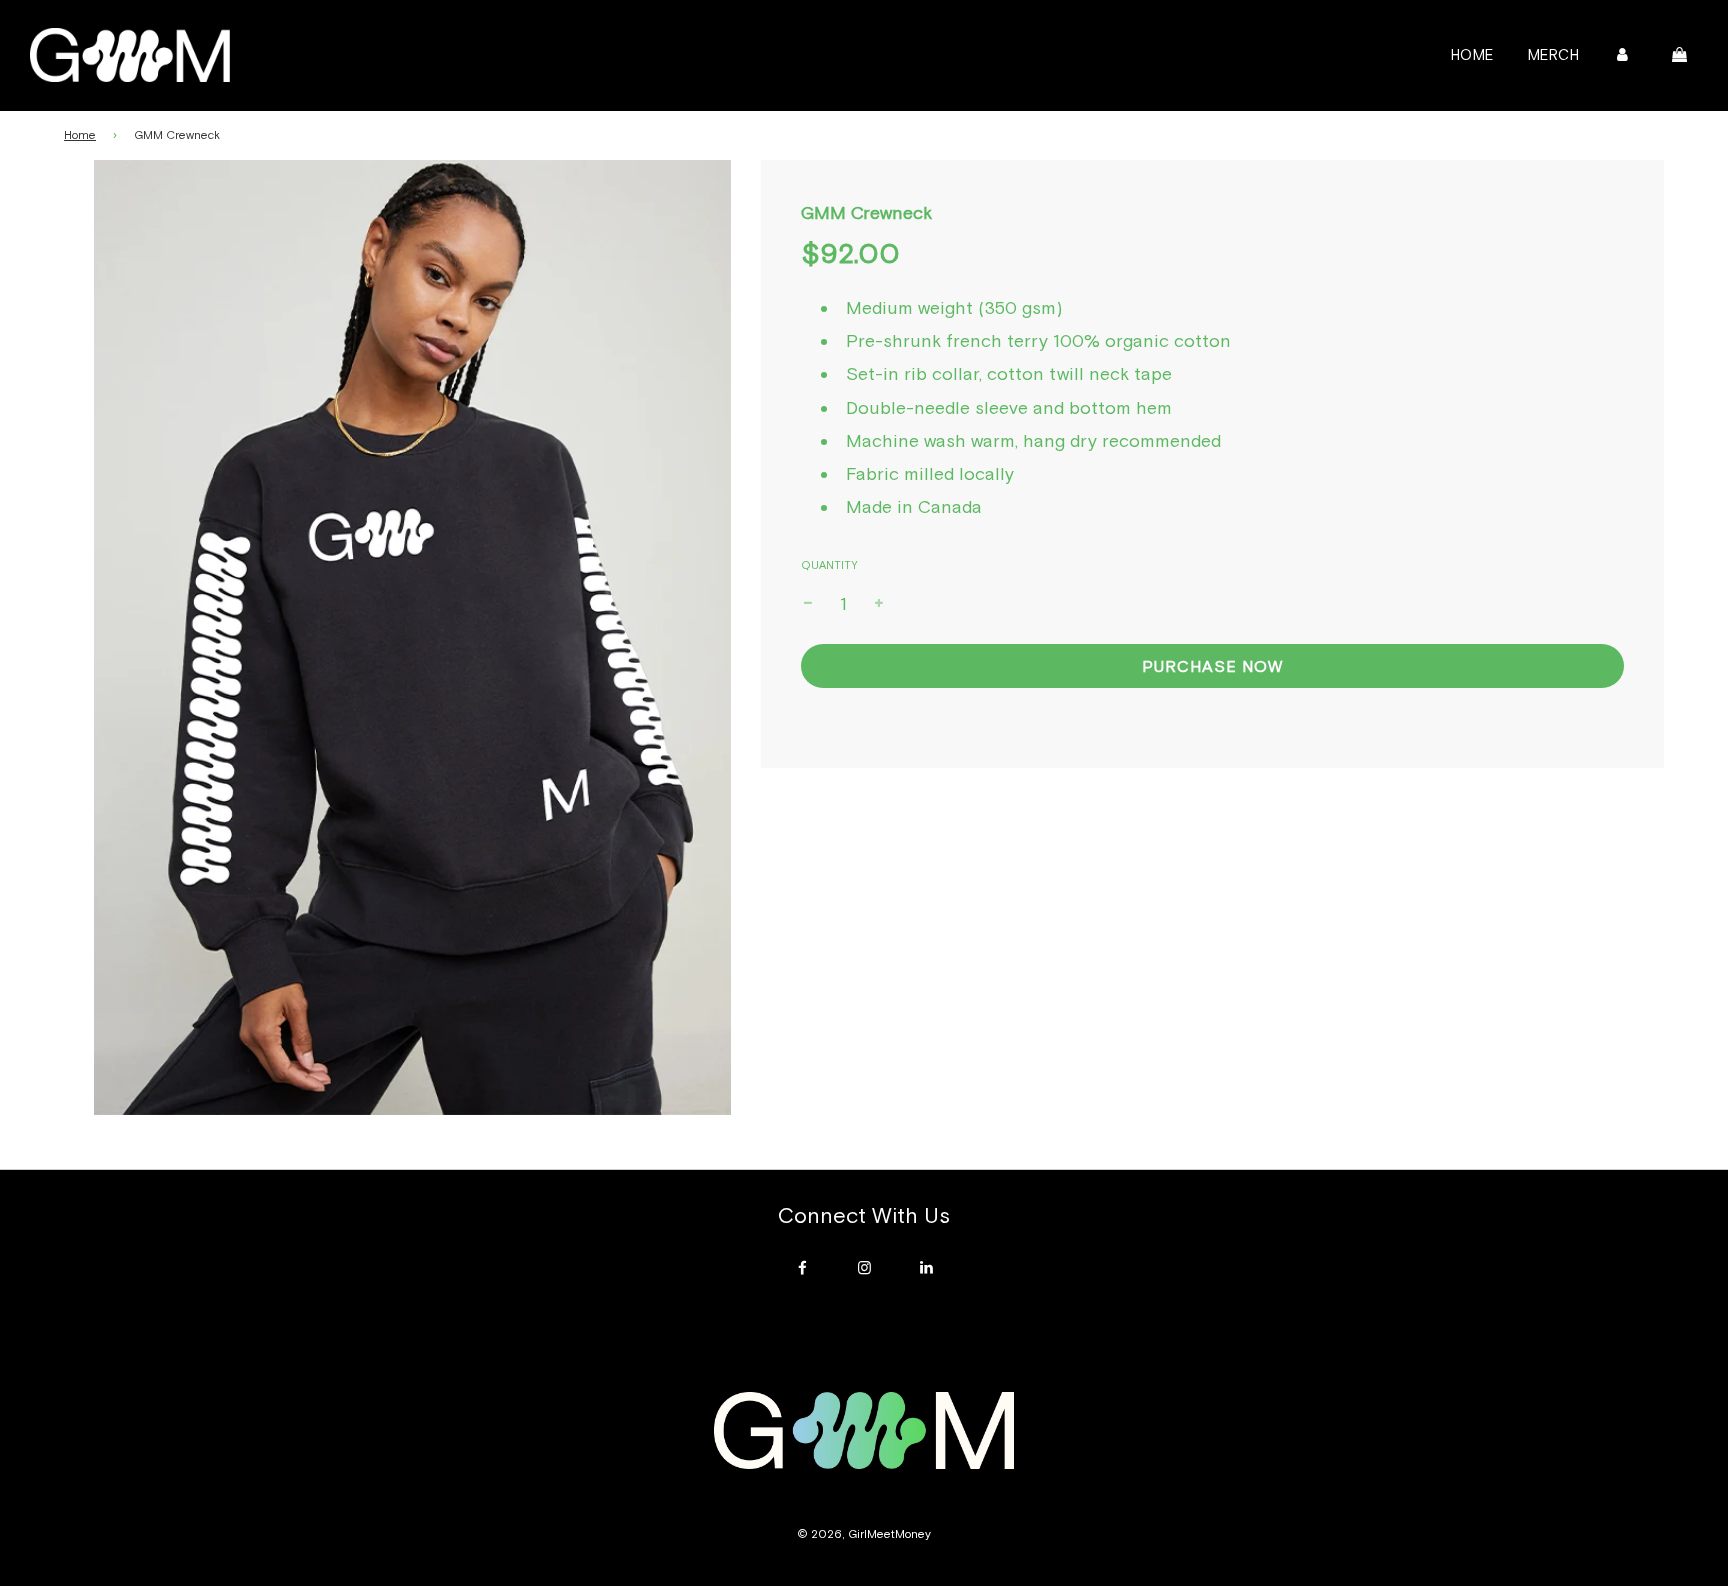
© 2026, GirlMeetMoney (864, 1534)
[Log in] (1622, 55)
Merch (1554, 54)
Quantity (829, 565)
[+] (879, 604)
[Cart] (1682, 55)
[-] (808, 604)
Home (1472, 54)
